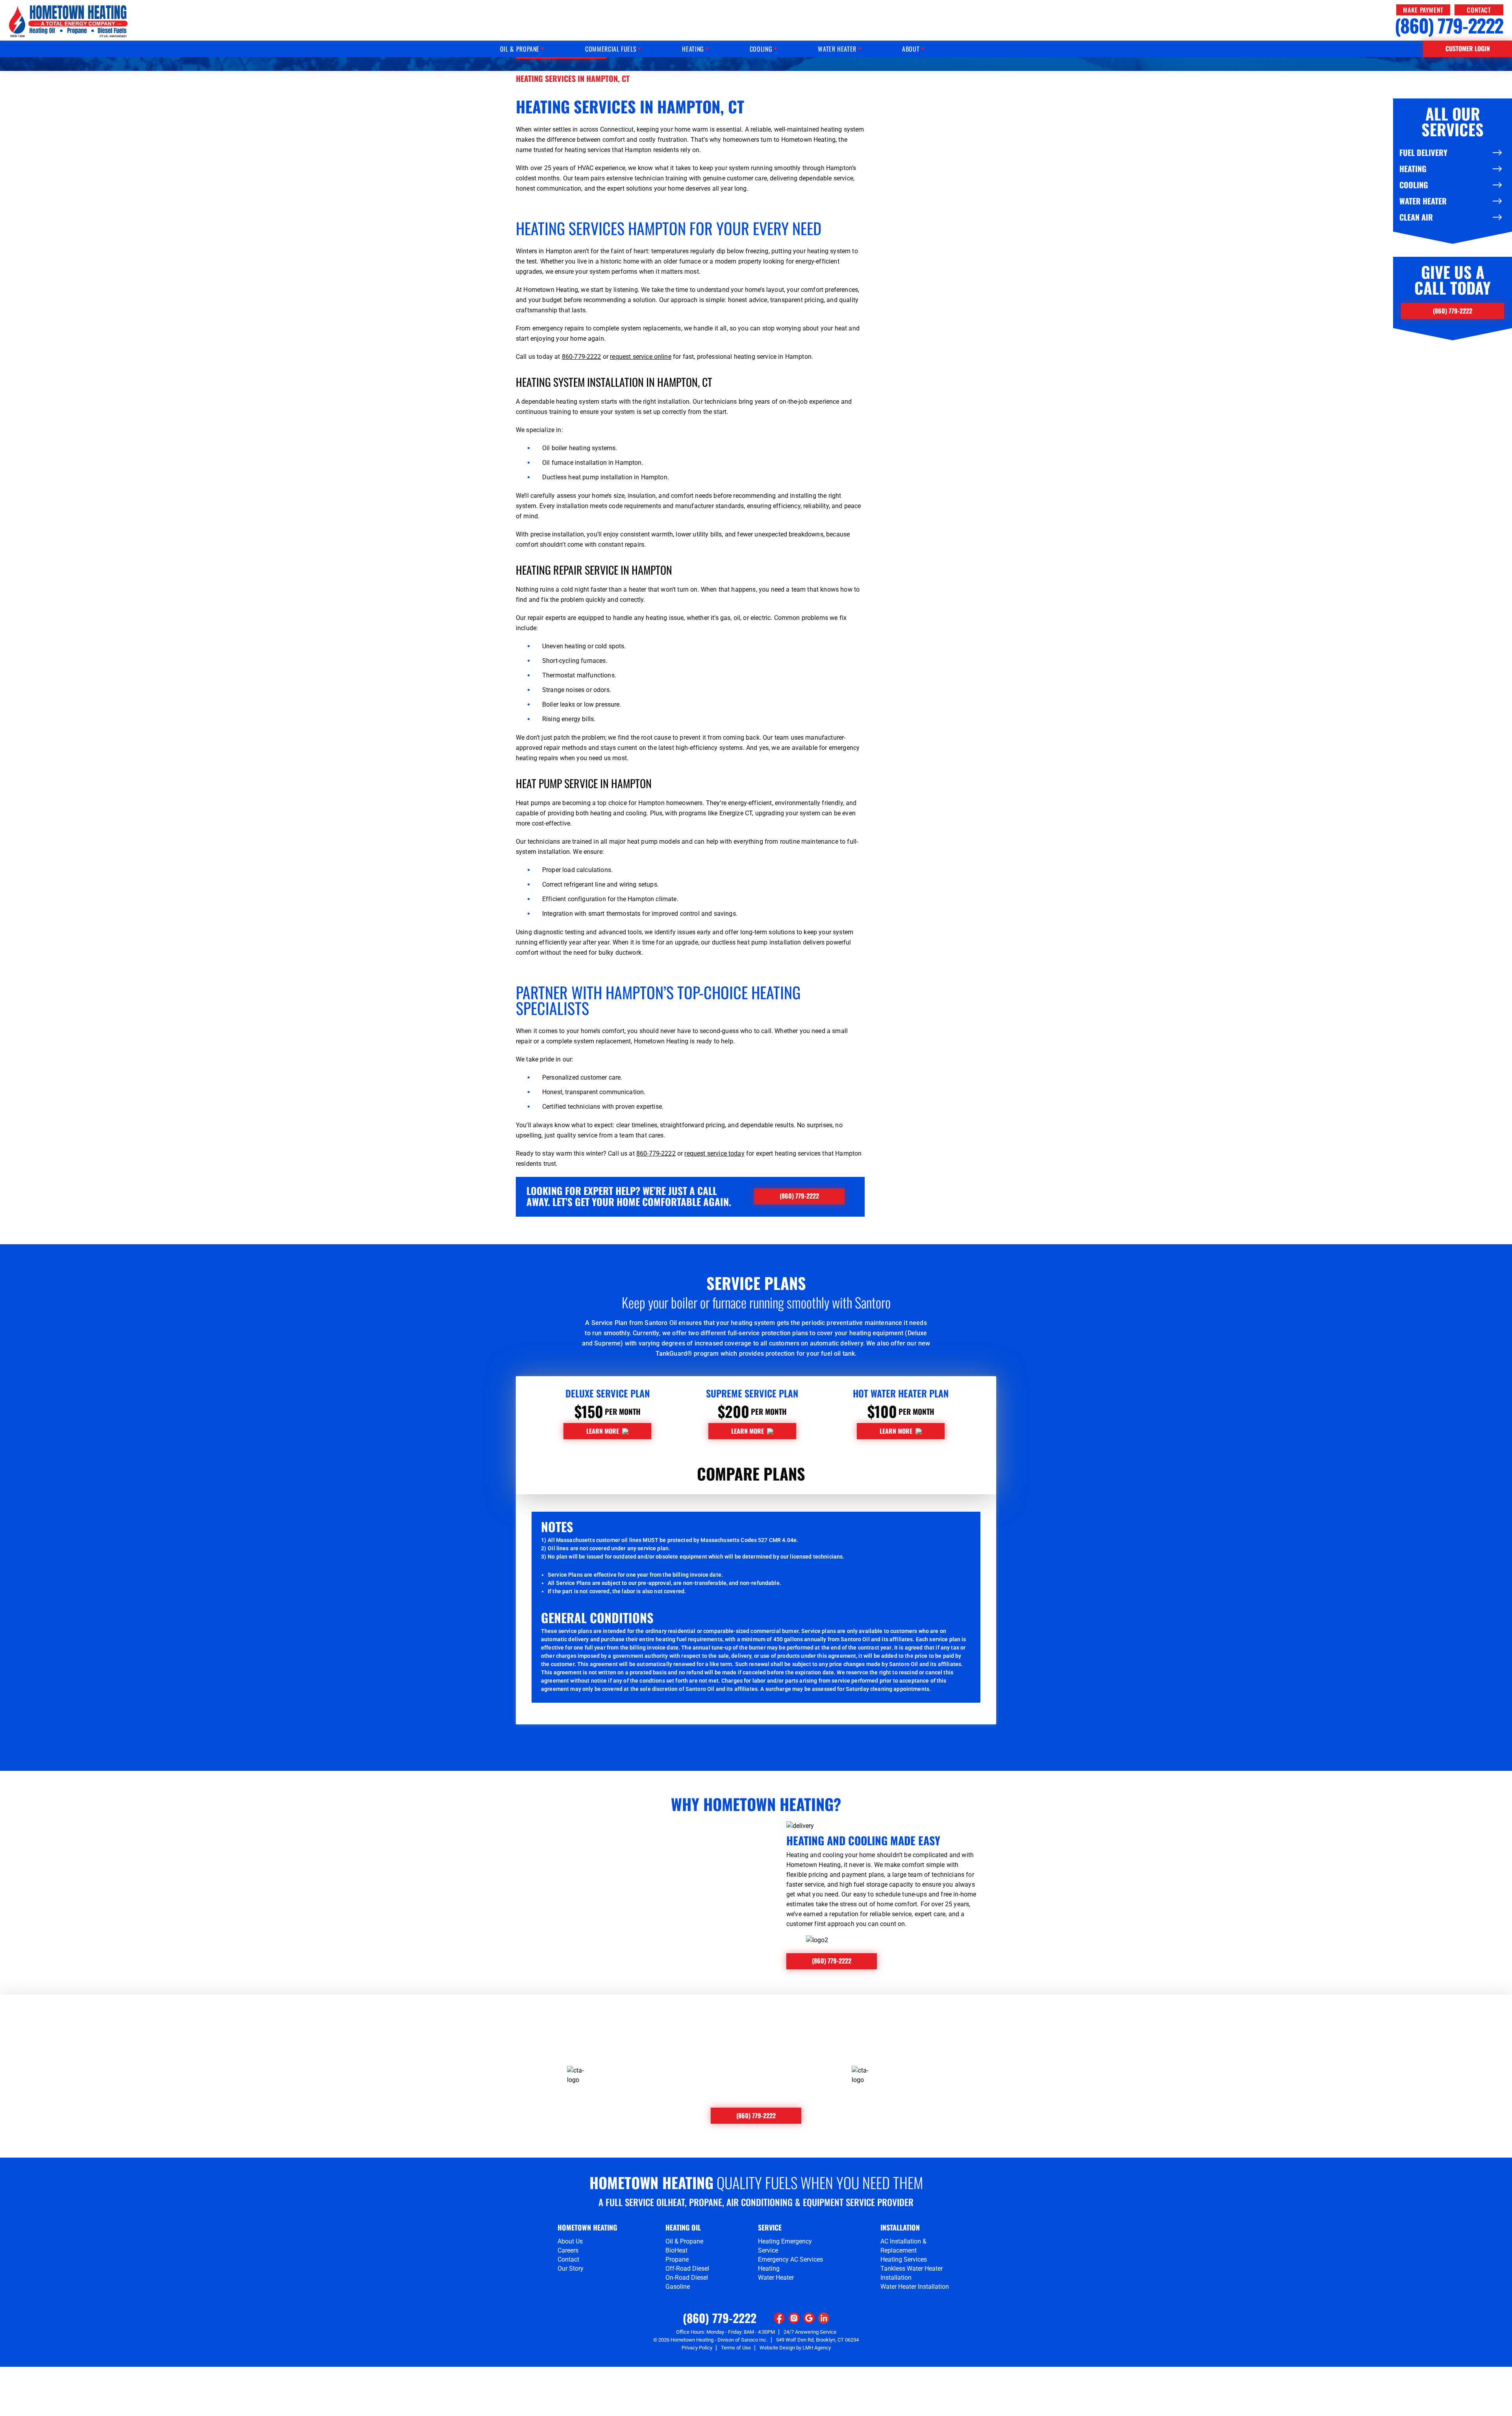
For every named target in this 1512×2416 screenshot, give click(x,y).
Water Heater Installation (915, 2287)
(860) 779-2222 (1449, 25)
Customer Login (1468, 48)
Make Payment (1423, 10)
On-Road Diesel (687, 2278)
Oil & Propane (684, 2241)
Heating (1413, 169)
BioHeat (676, 2250)
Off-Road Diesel (687, 2268)
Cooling (1414, 185)
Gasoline (678, 2287)
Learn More (603, 1431)
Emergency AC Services (790, 2259)
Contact (1479, 10)
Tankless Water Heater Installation (912, 2273)
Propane (677, 2259)
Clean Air (1416, 217)
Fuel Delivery (1423, 152)
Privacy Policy (697, 2348)
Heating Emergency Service (785, 2246)
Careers (568, 2250)
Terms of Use (736, 2348)
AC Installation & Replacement (903, 2246)
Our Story (571, 2268)
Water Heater (1423, 201)
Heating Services (904, 2259)
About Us (570, 2241)
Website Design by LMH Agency (795, 2348)
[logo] (68, 21)
